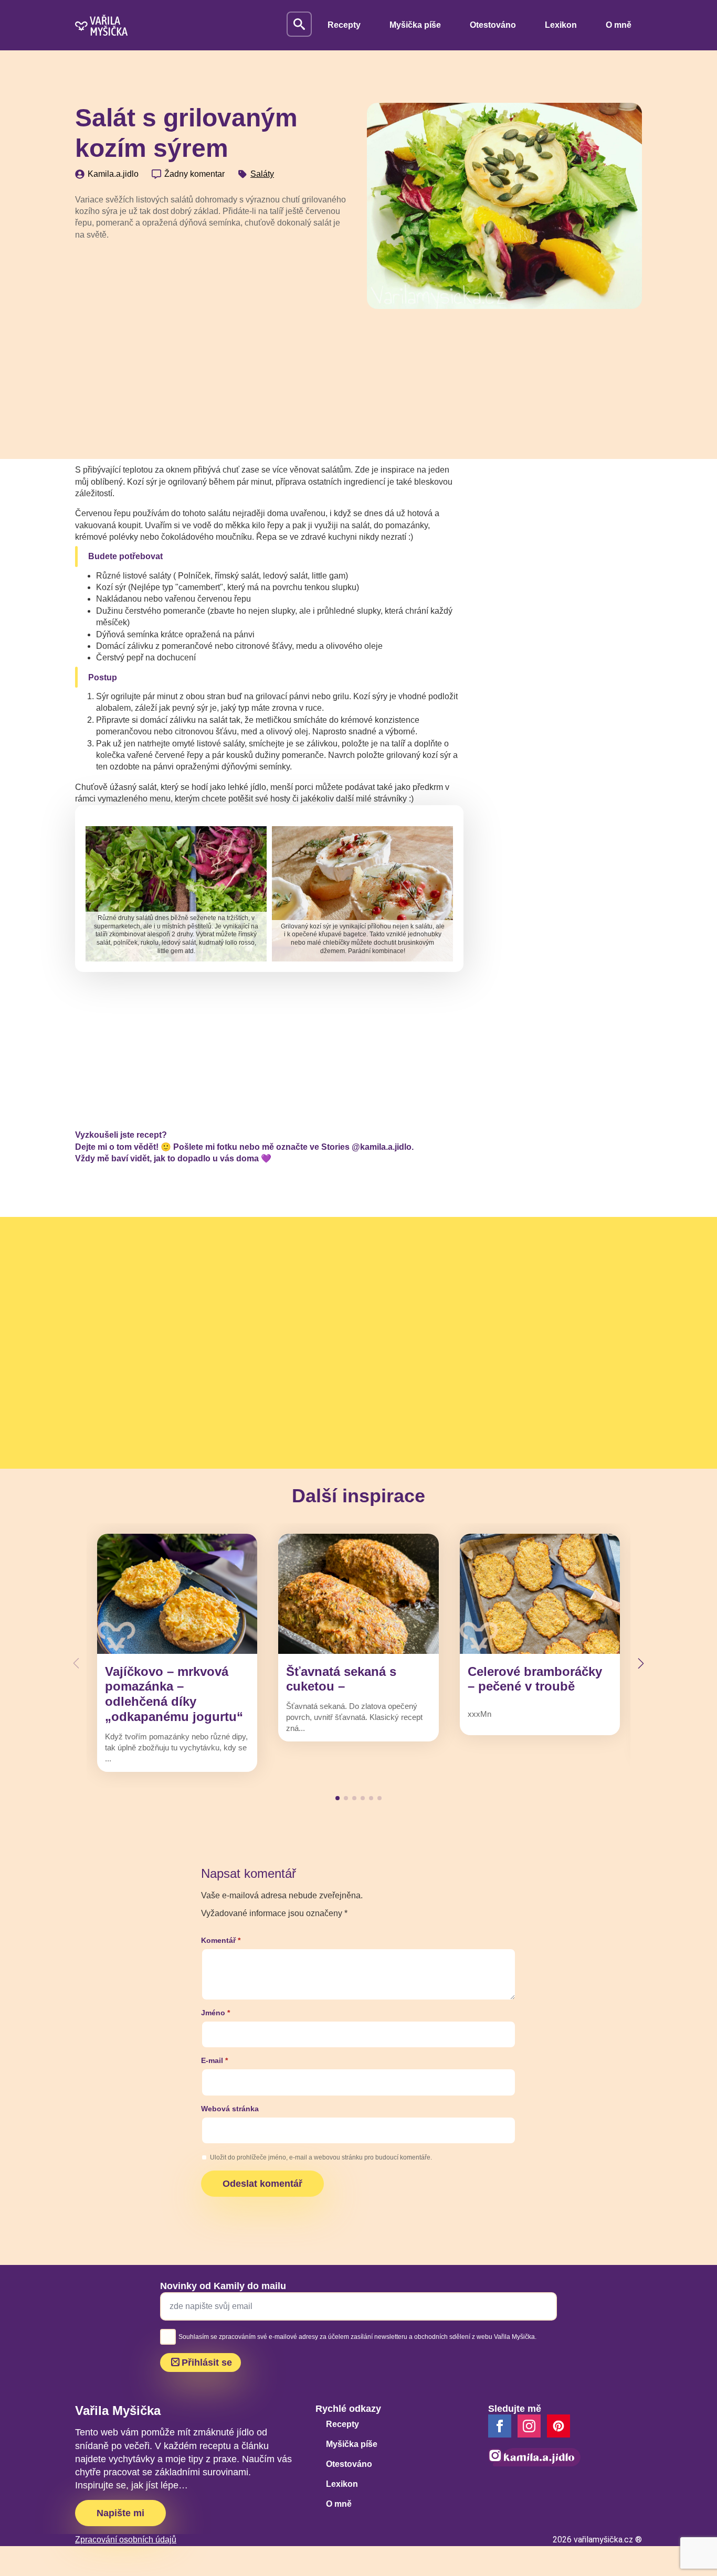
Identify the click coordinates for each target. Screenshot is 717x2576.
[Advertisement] (213, 328)
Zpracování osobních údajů (126, 2540)
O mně (619, 25)
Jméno (215, 2013)
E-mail (214, 2060)
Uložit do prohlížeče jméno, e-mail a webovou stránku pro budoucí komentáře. (321, 2157)
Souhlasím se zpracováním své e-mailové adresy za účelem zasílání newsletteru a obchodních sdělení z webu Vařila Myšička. (357, 2337)
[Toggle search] (299, 24)
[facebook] (500, 2426)
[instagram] (529, 2426)
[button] (641, 1663)
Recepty (344, 25)
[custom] (558, 2426)
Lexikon (561, 25)
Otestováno (493, 25)
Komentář (221, 1940)
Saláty (262, 174)
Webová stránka (230, 2109)
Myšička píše (415, 25)
